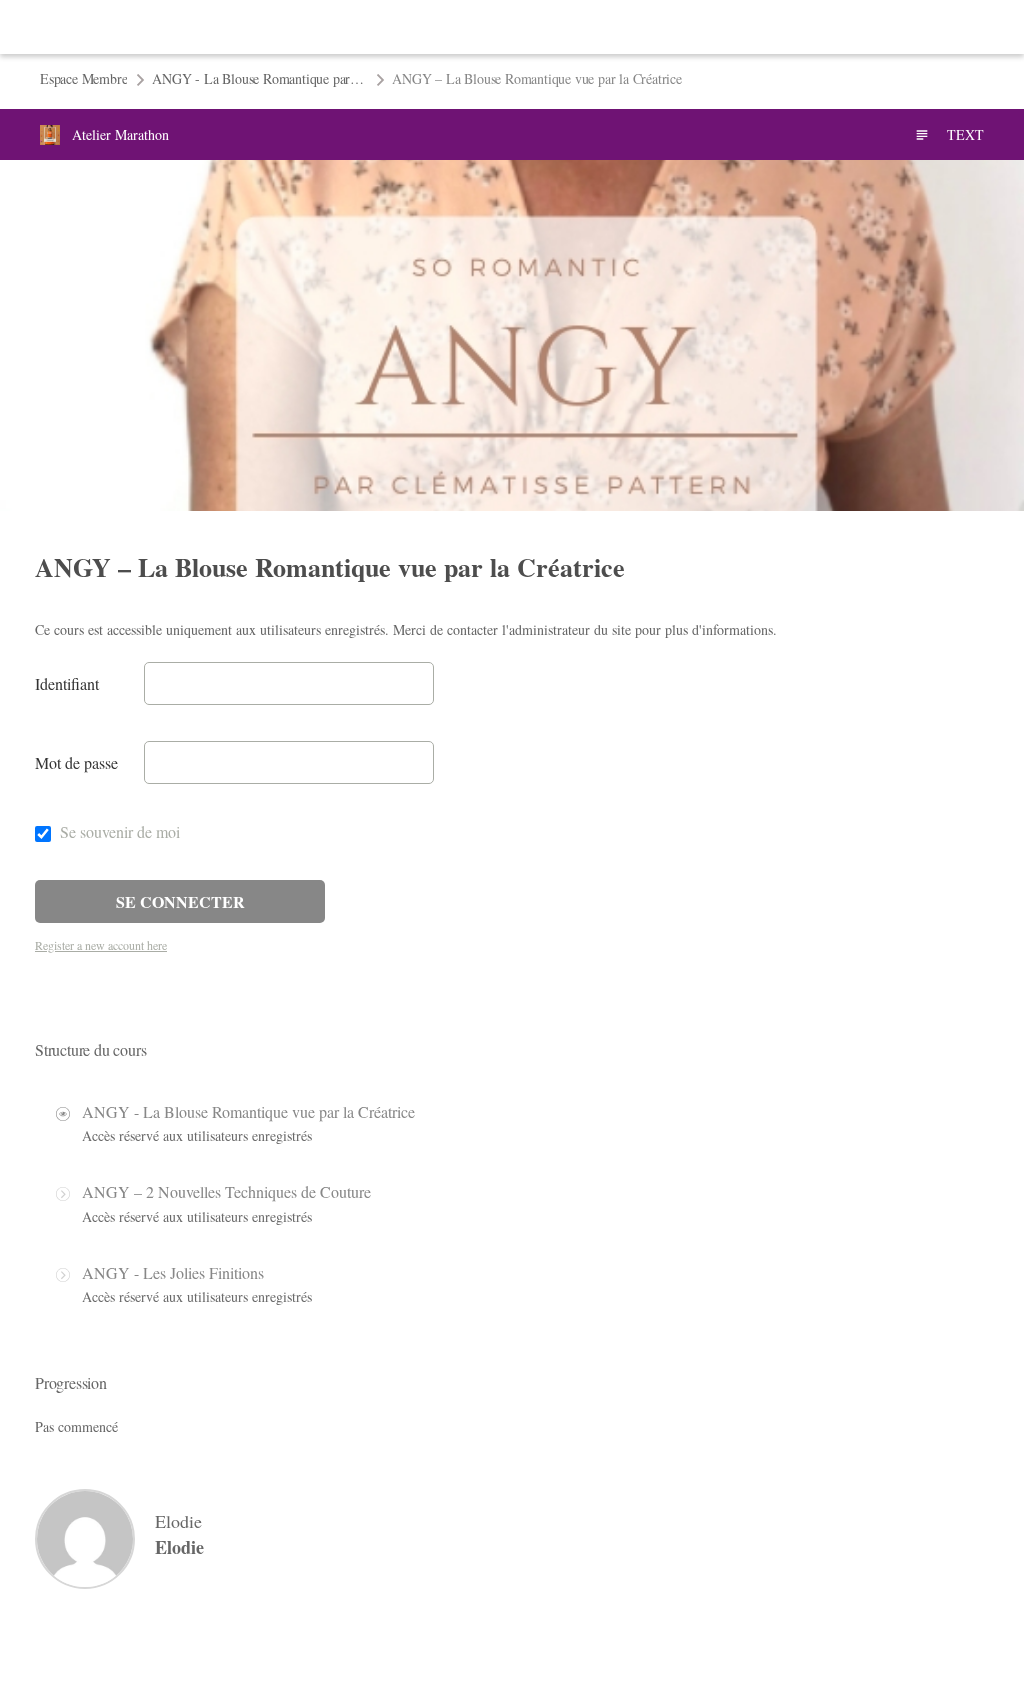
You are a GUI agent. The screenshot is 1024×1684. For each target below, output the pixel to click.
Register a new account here (101, 945)
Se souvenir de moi (118, 831)
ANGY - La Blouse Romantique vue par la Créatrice (248, 1111)
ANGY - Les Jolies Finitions (173, 1272)
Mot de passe (76, 762)
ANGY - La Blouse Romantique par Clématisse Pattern (259, 78)
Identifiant (67, 683)
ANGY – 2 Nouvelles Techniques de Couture (226, 1191)
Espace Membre (83, 78)
